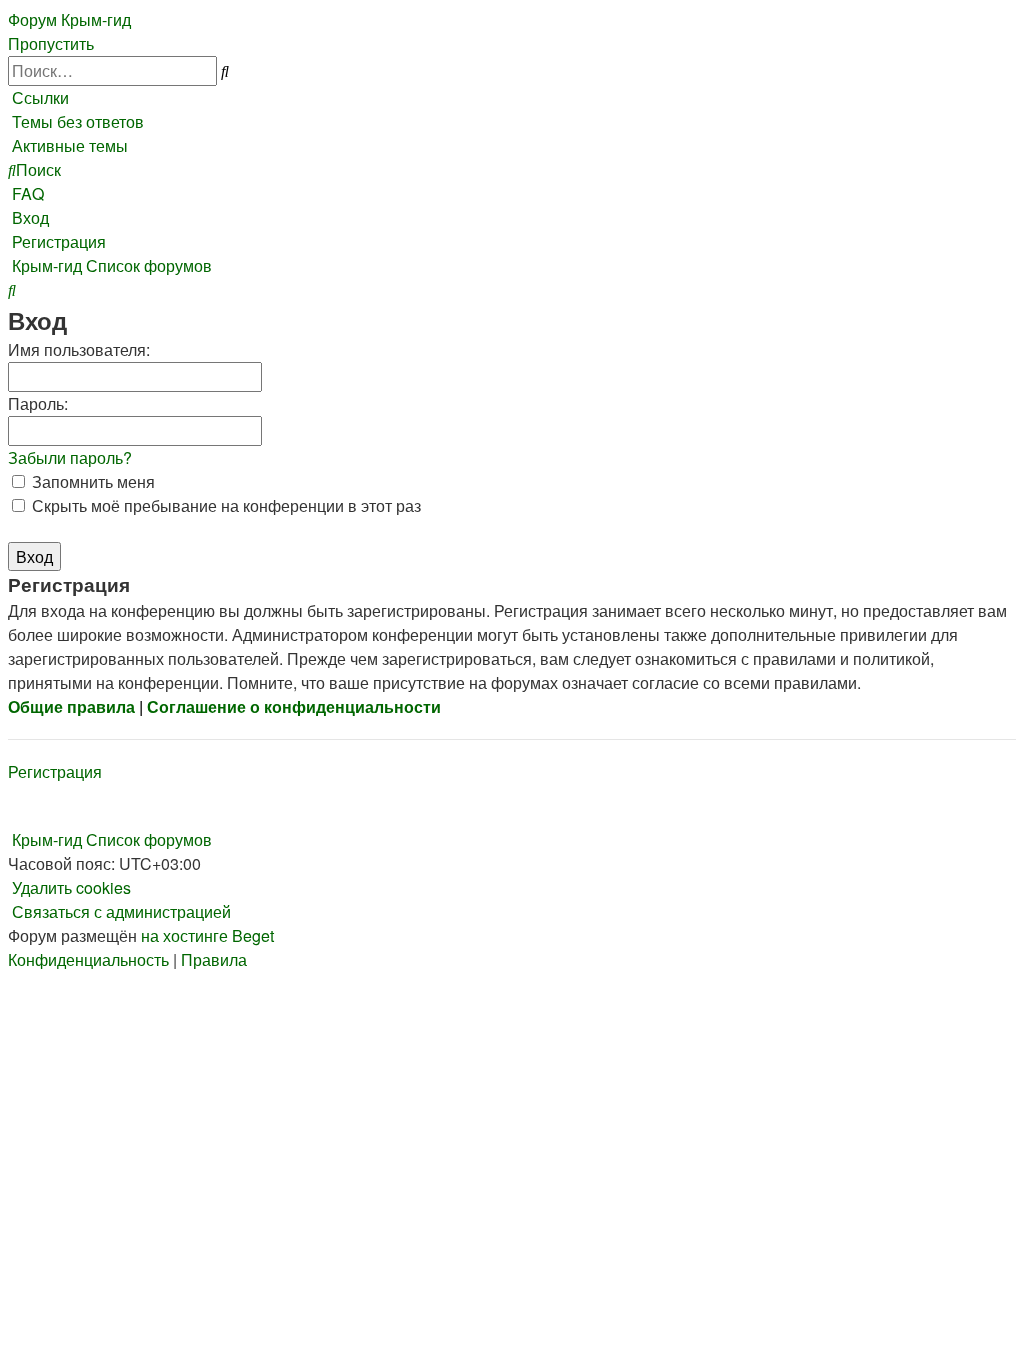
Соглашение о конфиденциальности (294, 706)
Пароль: (38, 403)
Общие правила (71, 706)
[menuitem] (76, 121)
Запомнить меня (91, 481)
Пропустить (51, 43)
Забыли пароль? (70, 457)
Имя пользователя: (79, 349)
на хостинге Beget (207, 935)
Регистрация (55, 771)
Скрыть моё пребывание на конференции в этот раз (224, 505)
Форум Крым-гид (69, 19)
